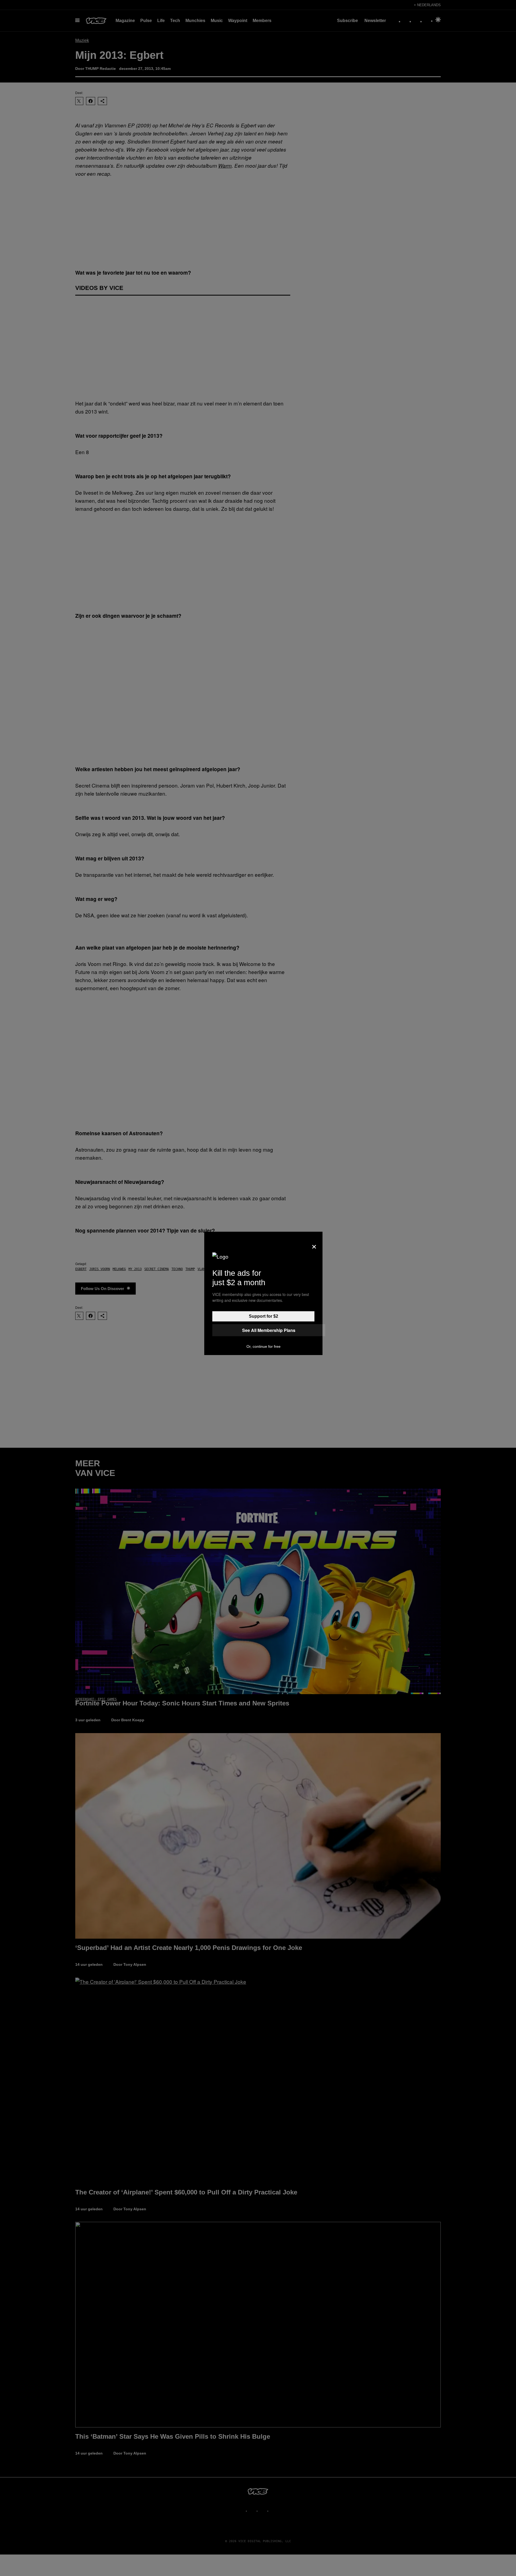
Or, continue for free (264, 1346)
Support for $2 (264, 1316)
